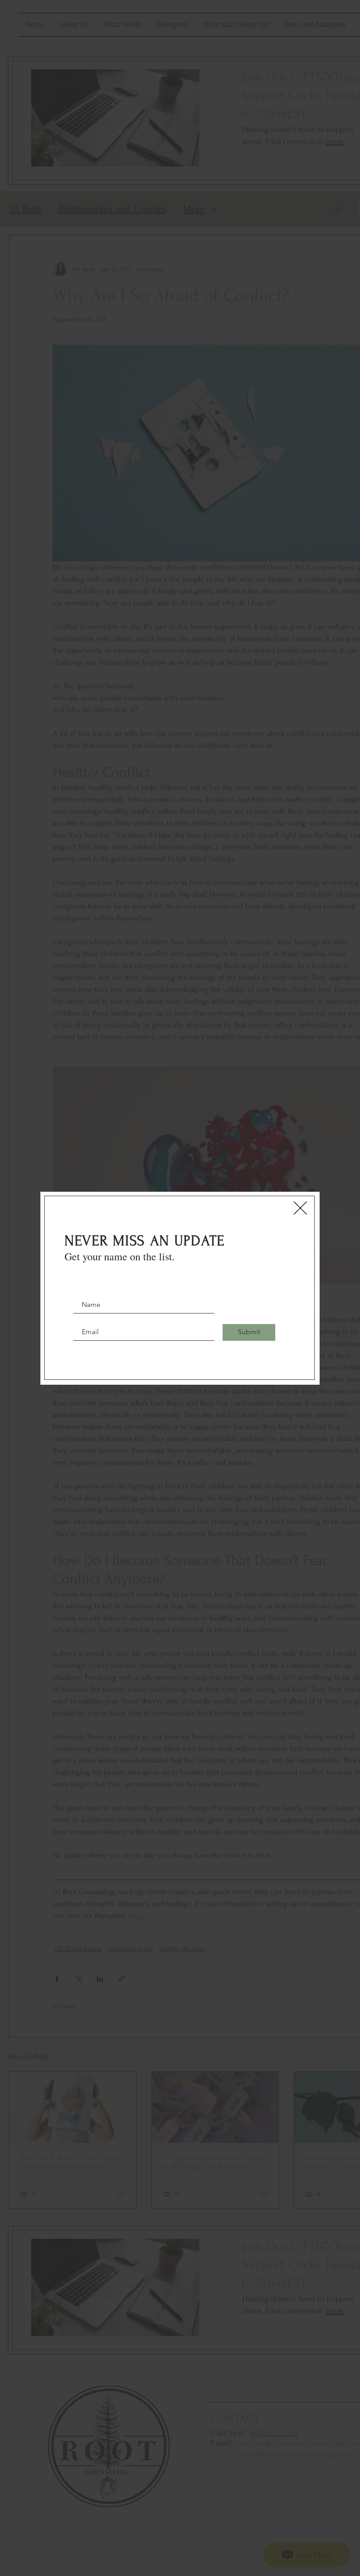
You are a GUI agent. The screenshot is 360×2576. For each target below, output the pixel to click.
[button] (300, 1208)
